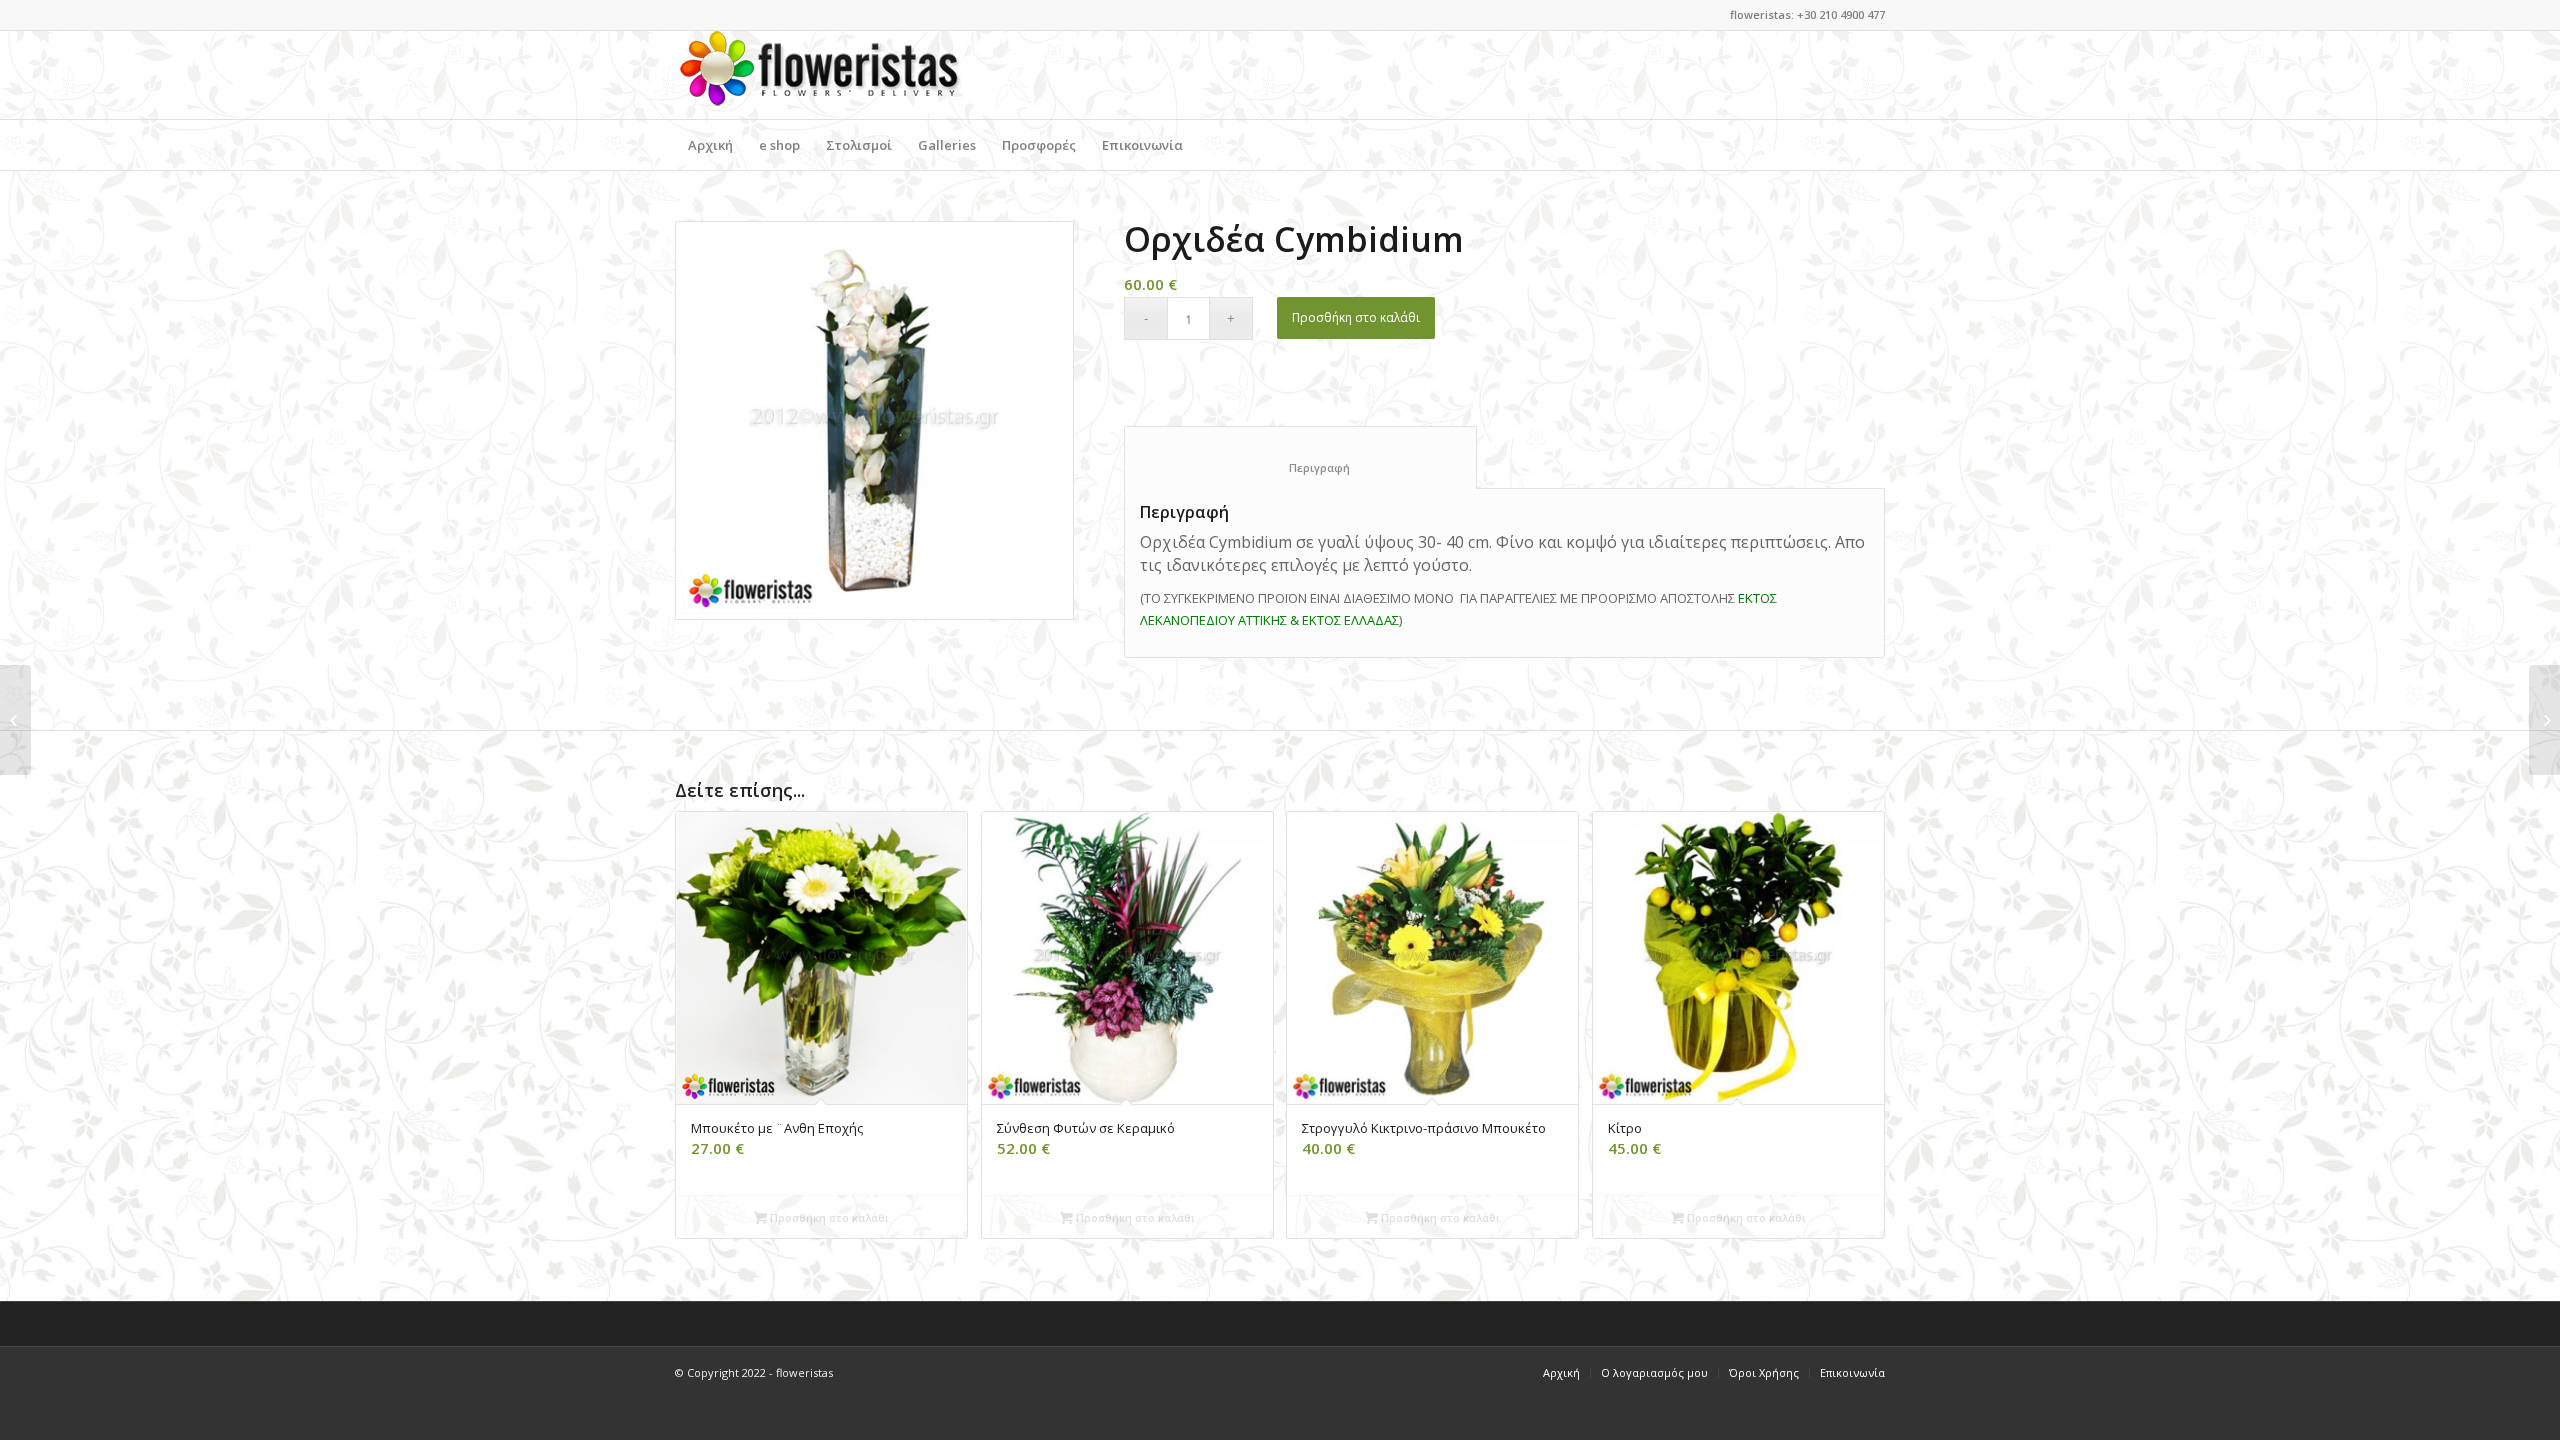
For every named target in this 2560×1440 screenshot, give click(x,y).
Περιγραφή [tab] (1301, 467)
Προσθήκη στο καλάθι (1356, 317)
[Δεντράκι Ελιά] (15, 720)
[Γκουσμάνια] (2544, 720)
